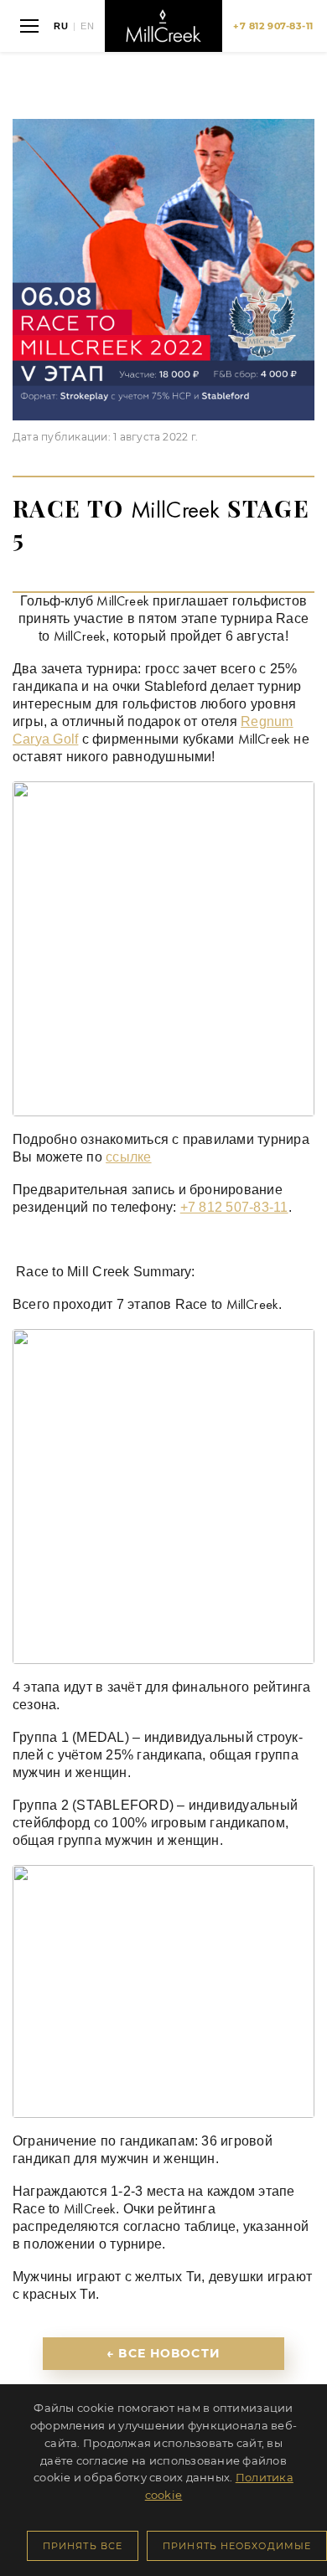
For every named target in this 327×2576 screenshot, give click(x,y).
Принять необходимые (237, 2546)
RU (61, 26)
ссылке (128, 1157)
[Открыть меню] (29, 26)
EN (88, 26)
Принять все (83, 2546)
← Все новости (163, 2353)
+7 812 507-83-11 (234, 1207)
